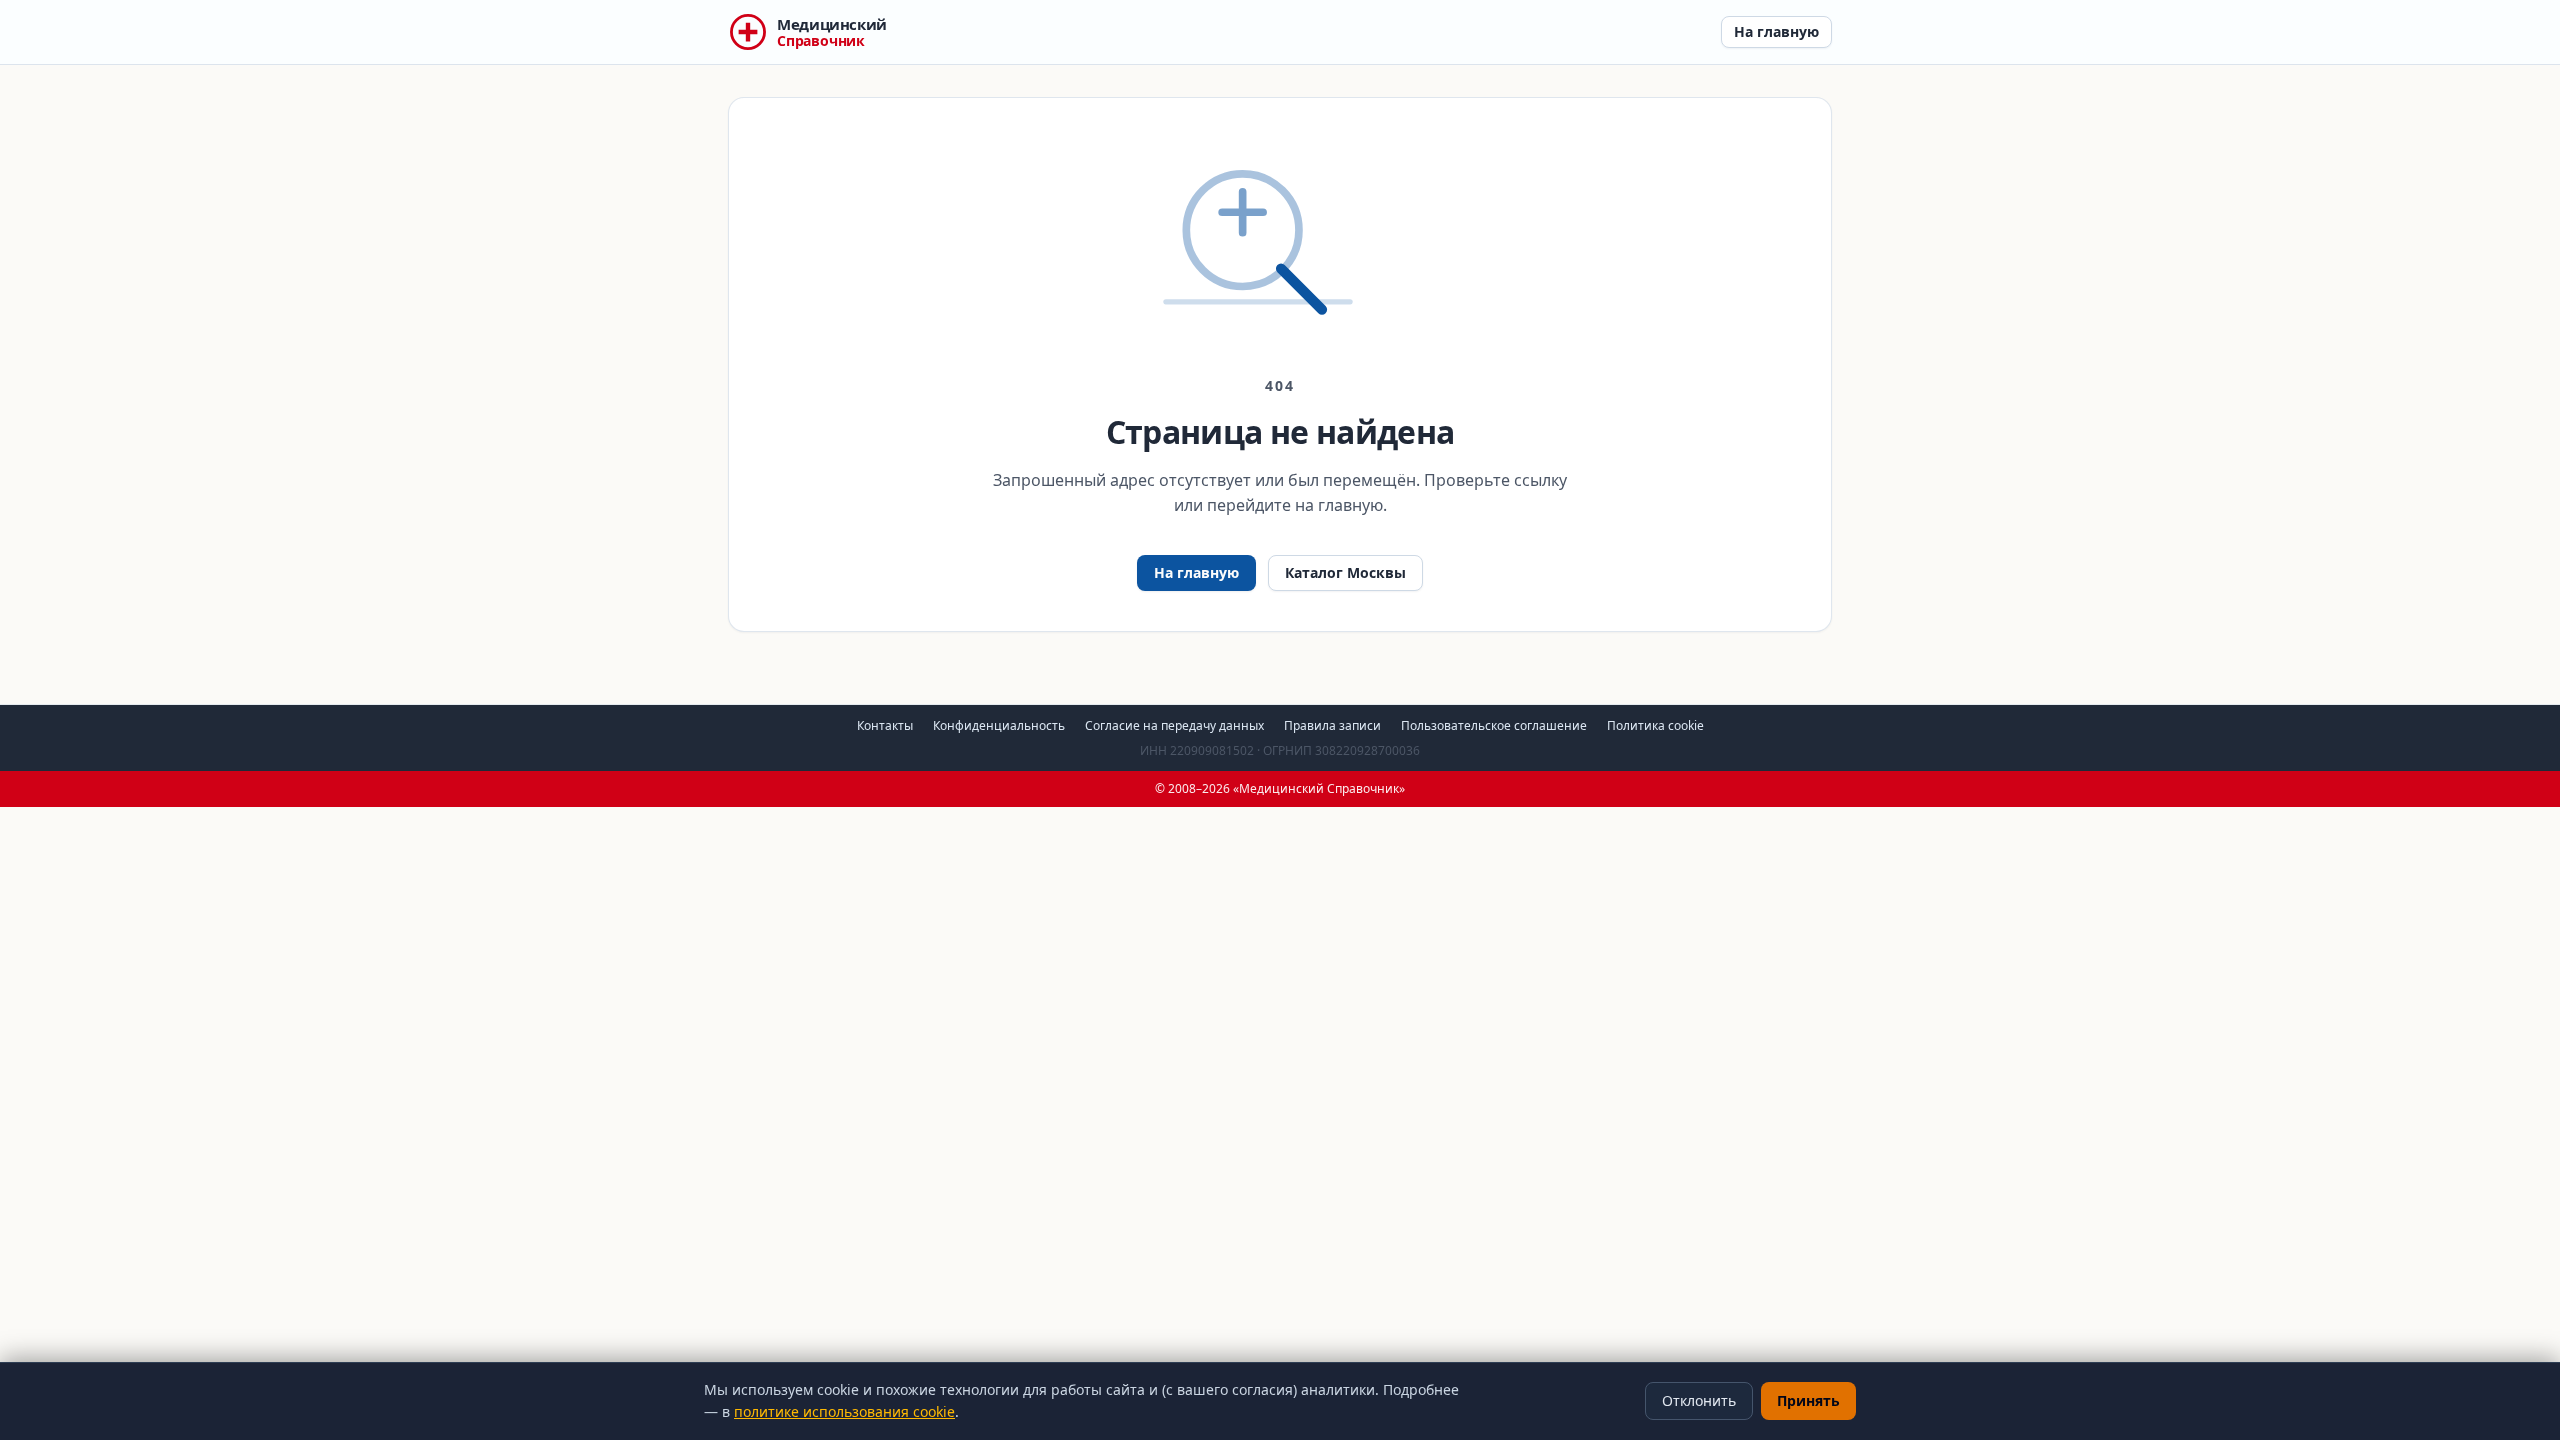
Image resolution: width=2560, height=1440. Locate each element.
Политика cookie (1655, 725)
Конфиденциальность (999, 725)
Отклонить (1699, 1400)
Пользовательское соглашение (1494, 725)
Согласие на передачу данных (1174, 725)
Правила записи (1332, 725)
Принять (1808, 1400)
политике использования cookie (844, 1411)
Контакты (885, 725)
